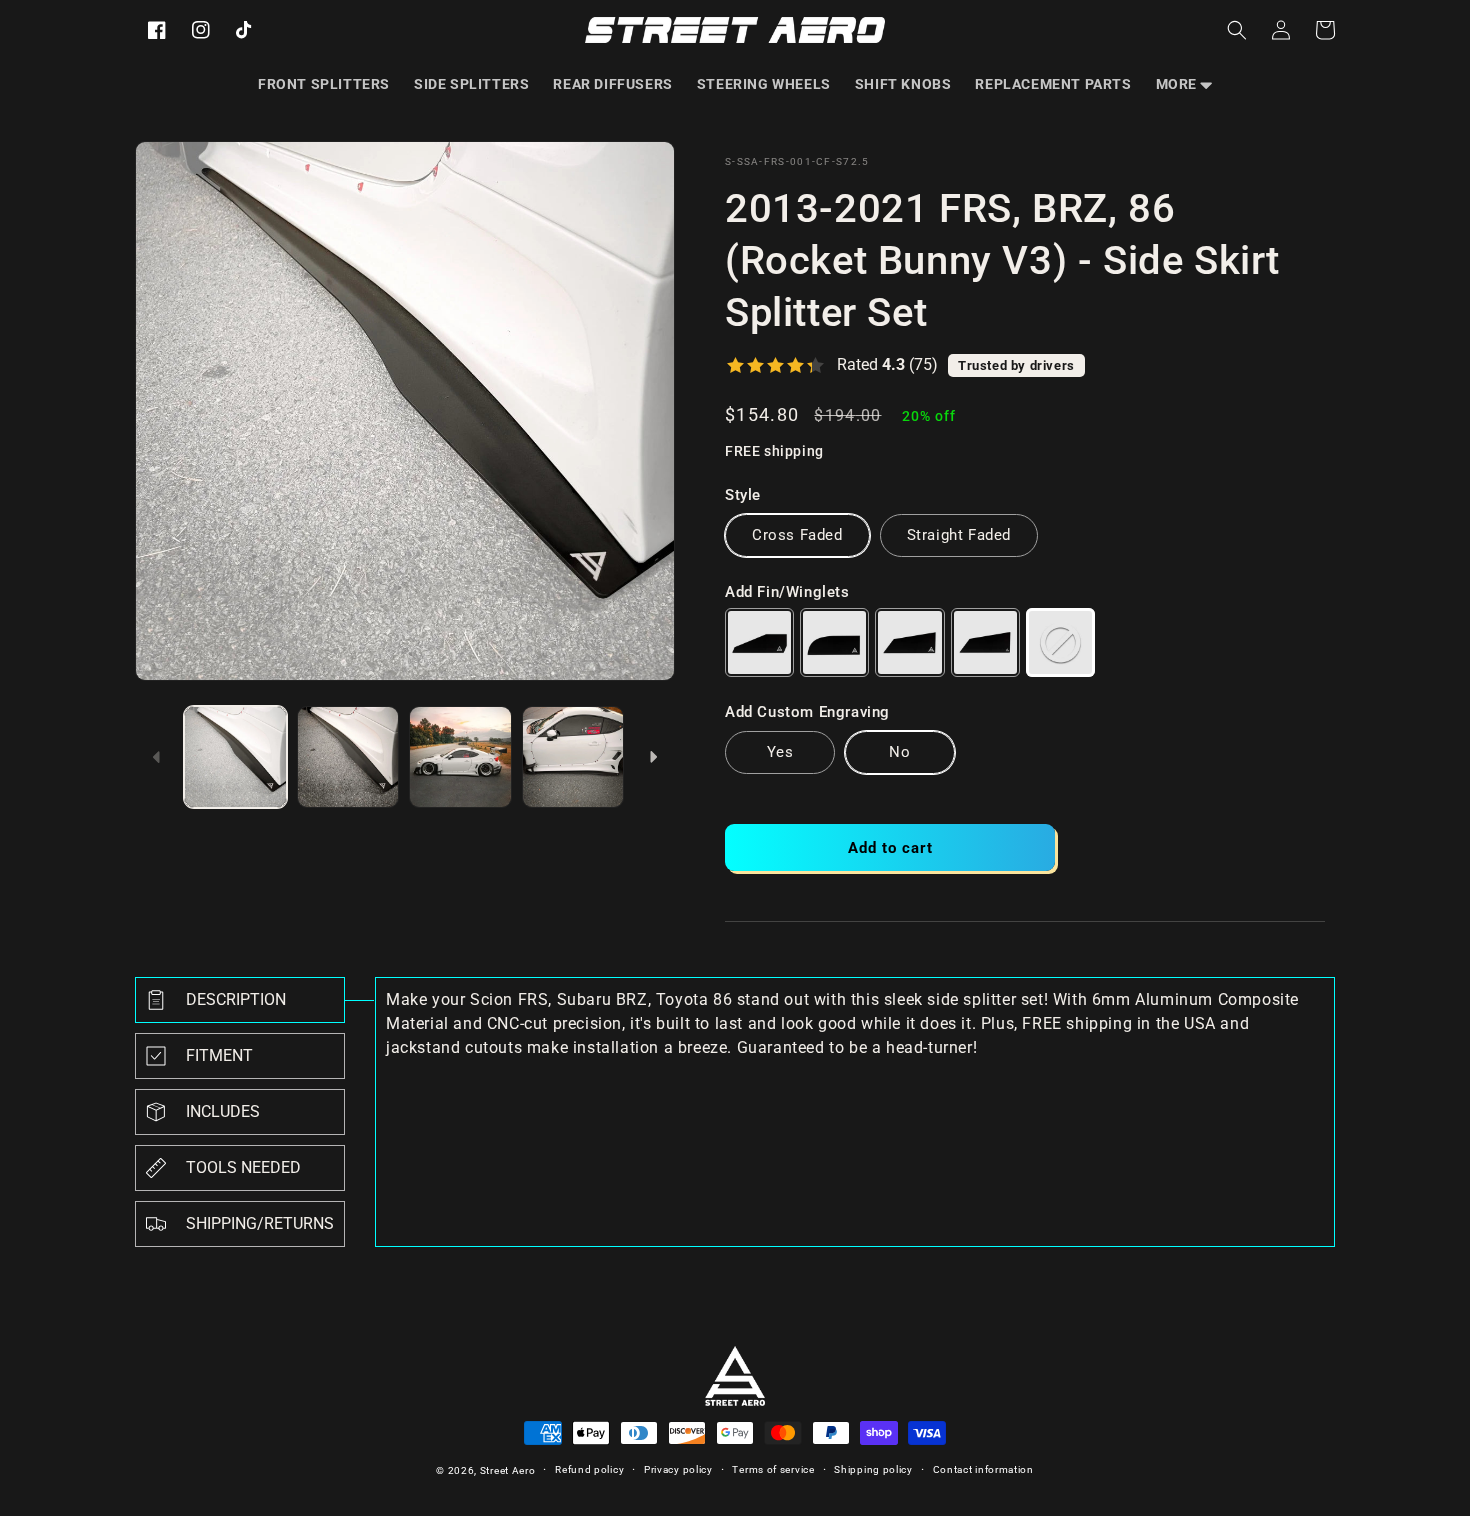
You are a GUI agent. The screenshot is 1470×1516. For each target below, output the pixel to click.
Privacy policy (678, 1469)
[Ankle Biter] (759, 642)
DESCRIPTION (236, 999)
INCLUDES (223, 1111)
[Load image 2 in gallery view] (348, 757)
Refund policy (589, 1469)
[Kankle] (834, 642)
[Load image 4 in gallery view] (573, 757)
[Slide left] (157, 757)
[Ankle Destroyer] (909, 642)
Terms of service (773, 1469)
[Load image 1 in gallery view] (235, 757)
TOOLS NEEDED (243, 1167)
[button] (1184, 84)
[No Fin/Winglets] (1060, 642)
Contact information (983, 1469)
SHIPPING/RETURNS (260, 1223)
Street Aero (508, 1470)
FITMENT (219, 1055)
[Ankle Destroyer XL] (985, 642)
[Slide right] (653, 757)
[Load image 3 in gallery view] (460, 757)
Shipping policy (873, 1469)
